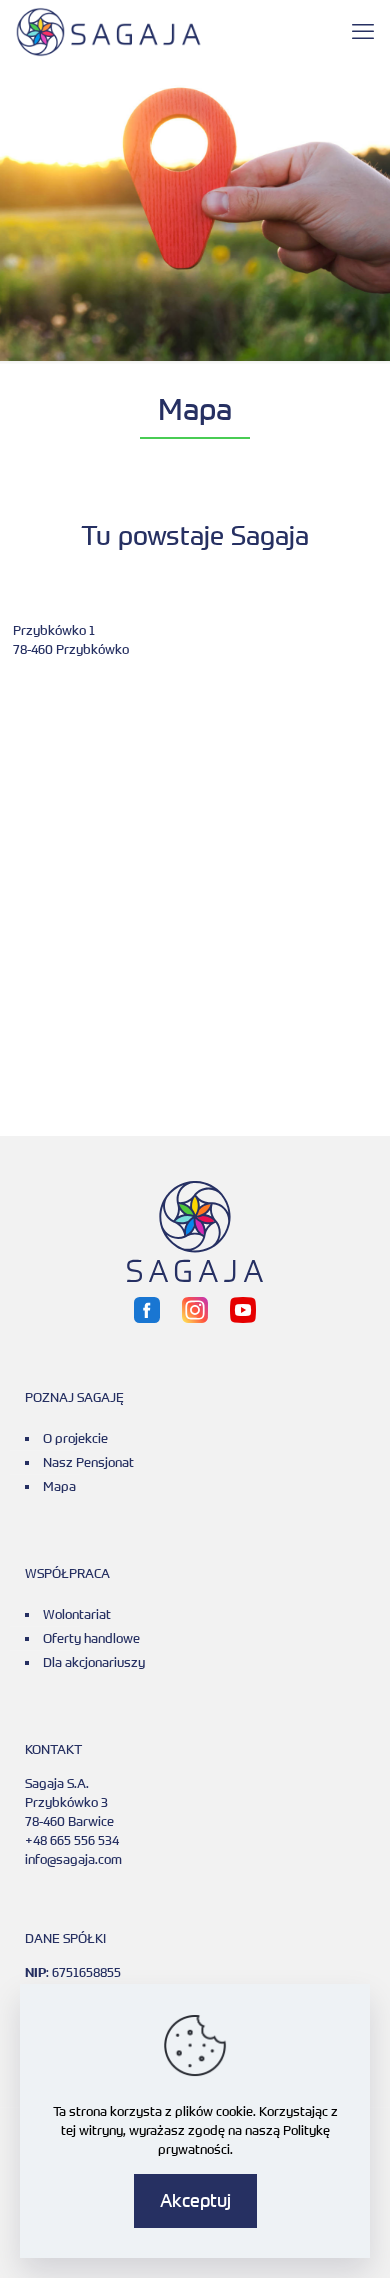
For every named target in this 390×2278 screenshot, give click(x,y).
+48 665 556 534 (72, 1840)
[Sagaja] (108, 30)
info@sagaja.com (73, 1859)
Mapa (59, 1486)
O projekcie (75, 1438)
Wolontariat (77, 1614)
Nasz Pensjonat (88, 1462)
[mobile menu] (363, 30)
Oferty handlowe (91, 1638)
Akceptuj (195, 2200)
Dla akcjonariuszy (94, 1662)
